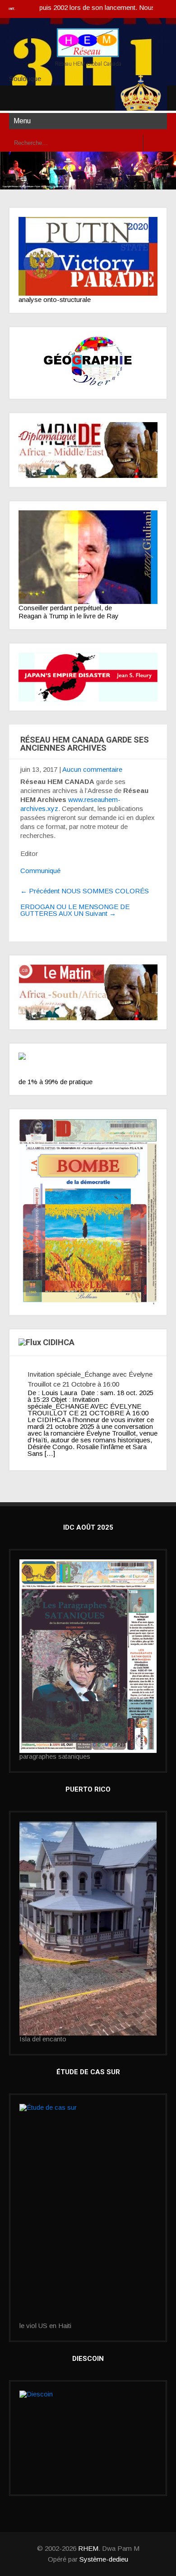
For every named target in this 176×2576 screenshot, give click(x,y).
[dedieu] (88, 1065)
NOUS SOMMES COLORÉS (85, 891)
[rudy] (88, 557)
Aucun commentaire (92, 769)
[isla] (88, 1928)
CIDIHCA (59, 1342)
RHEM (88, 2548)
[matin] (88, 992)
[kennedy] (88, 256)
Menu (22, 121)
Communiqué (40, 871)
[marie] (88, 2213)
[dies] (88, 677)
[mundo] (88, 450)
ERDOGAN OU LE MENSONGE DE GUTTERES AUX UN (75, 910)
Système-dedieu (104, 2559)
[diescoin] (88, 2438)
